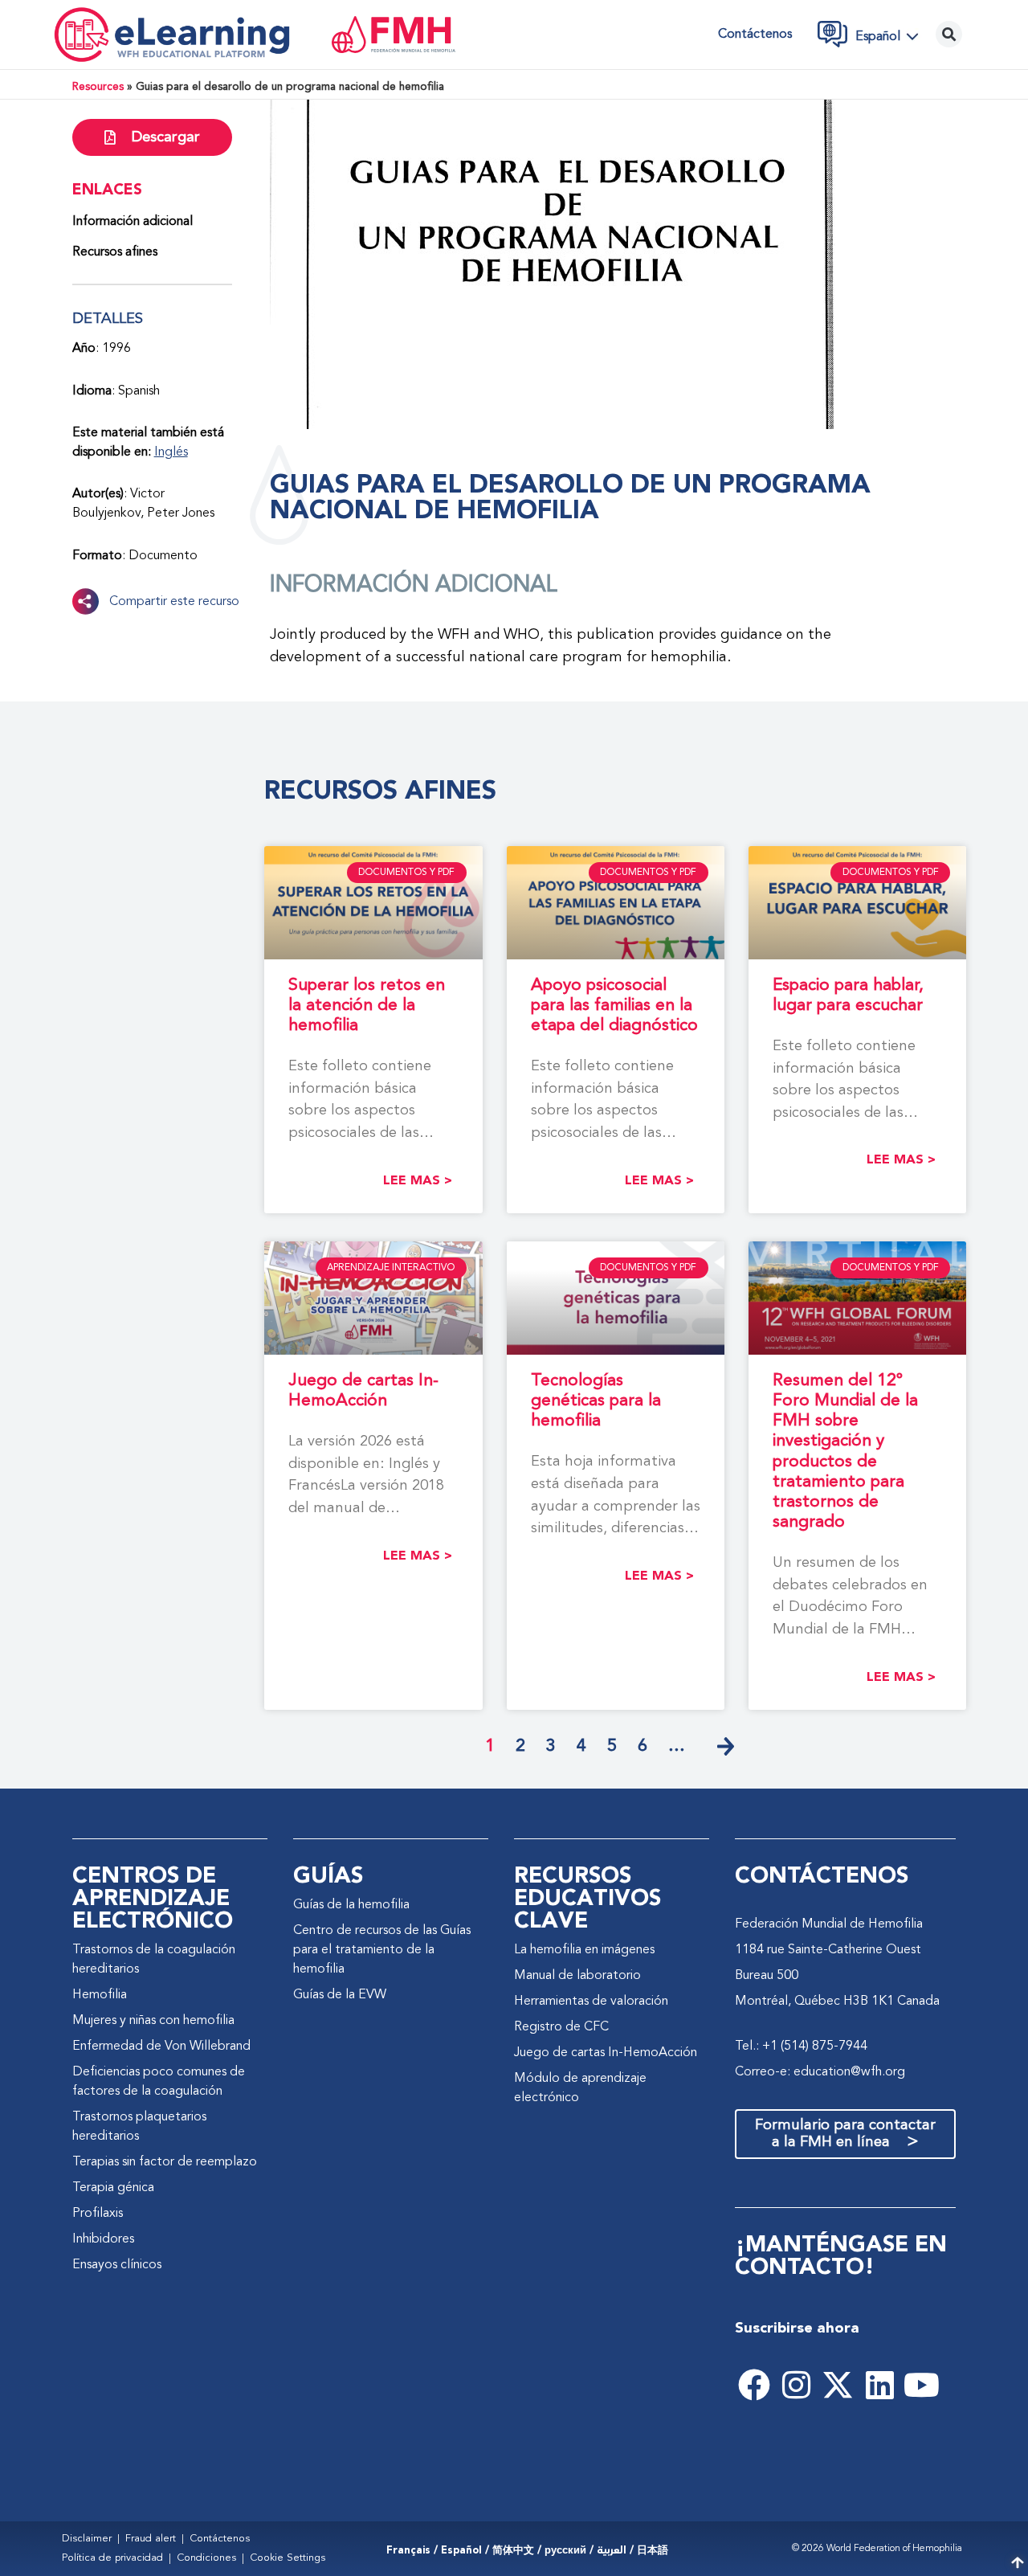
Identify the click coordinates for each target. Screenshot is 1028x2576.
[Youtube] (921, 2385)
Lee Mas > (418, 1181)
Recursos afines (115, 252)
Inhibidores (103, 2239)
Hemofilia (100, 1995)
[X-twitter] (838, 2385)
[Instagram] (796, 2385)
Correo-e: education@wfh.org (820, 2072)
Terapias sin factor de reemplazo (165, 2162)
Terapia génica (113, 2188)
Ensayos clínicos (117, 2265)
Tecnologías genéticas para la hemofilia (596, 1401)
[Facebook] (754, 2385)
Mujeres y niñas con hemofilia (153, 2021)
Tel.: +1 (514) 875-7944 (801, 2046)
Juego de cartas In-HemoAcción (606, 2053)
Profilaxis (98, 2214)
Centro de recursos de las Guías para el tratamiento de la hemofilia (382, 1950)
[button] (891, 36)
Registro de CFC (561, 2027)
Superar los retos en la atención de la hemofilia (367, 1006)
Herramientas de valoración (591, 2002)
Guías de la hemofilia (351, 1905)
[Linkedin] (879, 2385)
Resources (98, 87)
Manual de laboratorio (577, 1976)
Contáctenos (755, 35)
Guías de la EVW (340, 1995)
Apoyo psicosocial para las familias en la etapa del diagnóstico (614, 1006)
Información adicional (133, 222)
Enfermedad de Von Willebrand (161, 2046)
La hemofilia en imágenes (584, 1950)
